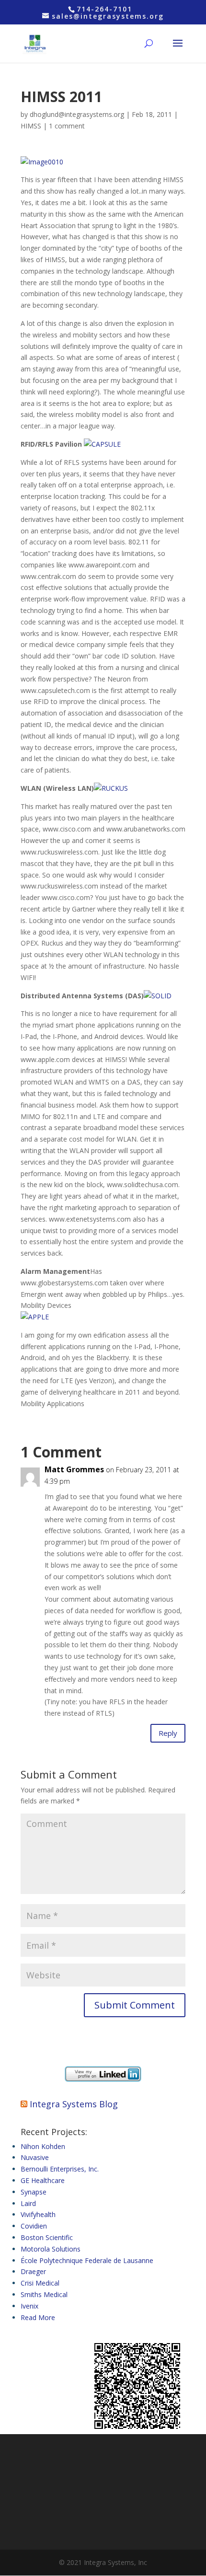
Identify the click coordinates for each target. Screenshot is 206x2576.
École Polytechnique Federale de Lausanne (87, 2260)
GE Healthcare (43, 2180)
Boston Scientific (47, 2237)
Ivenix (29, 2306)
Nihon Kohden (43, 2146)
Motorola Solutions (51, 2249)
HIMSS (31, 126)
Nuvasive (35, 2157)
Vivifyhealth (38, 2214)
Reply (168, 1733)
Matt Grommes (74, 1469)
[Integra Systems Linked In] (103, 2079)
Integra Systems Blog (74, 2104)
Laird (28, 2203)
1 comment (67, 126)
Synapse (34, 2192)
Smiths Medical (44, 2294)
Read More (38, 2317)
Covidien (34, 2226)
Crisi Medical (40, 2283)
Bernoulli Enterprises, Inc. (60, 2169)
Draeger (33, 2271)
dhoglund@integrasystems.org (77, 114)
